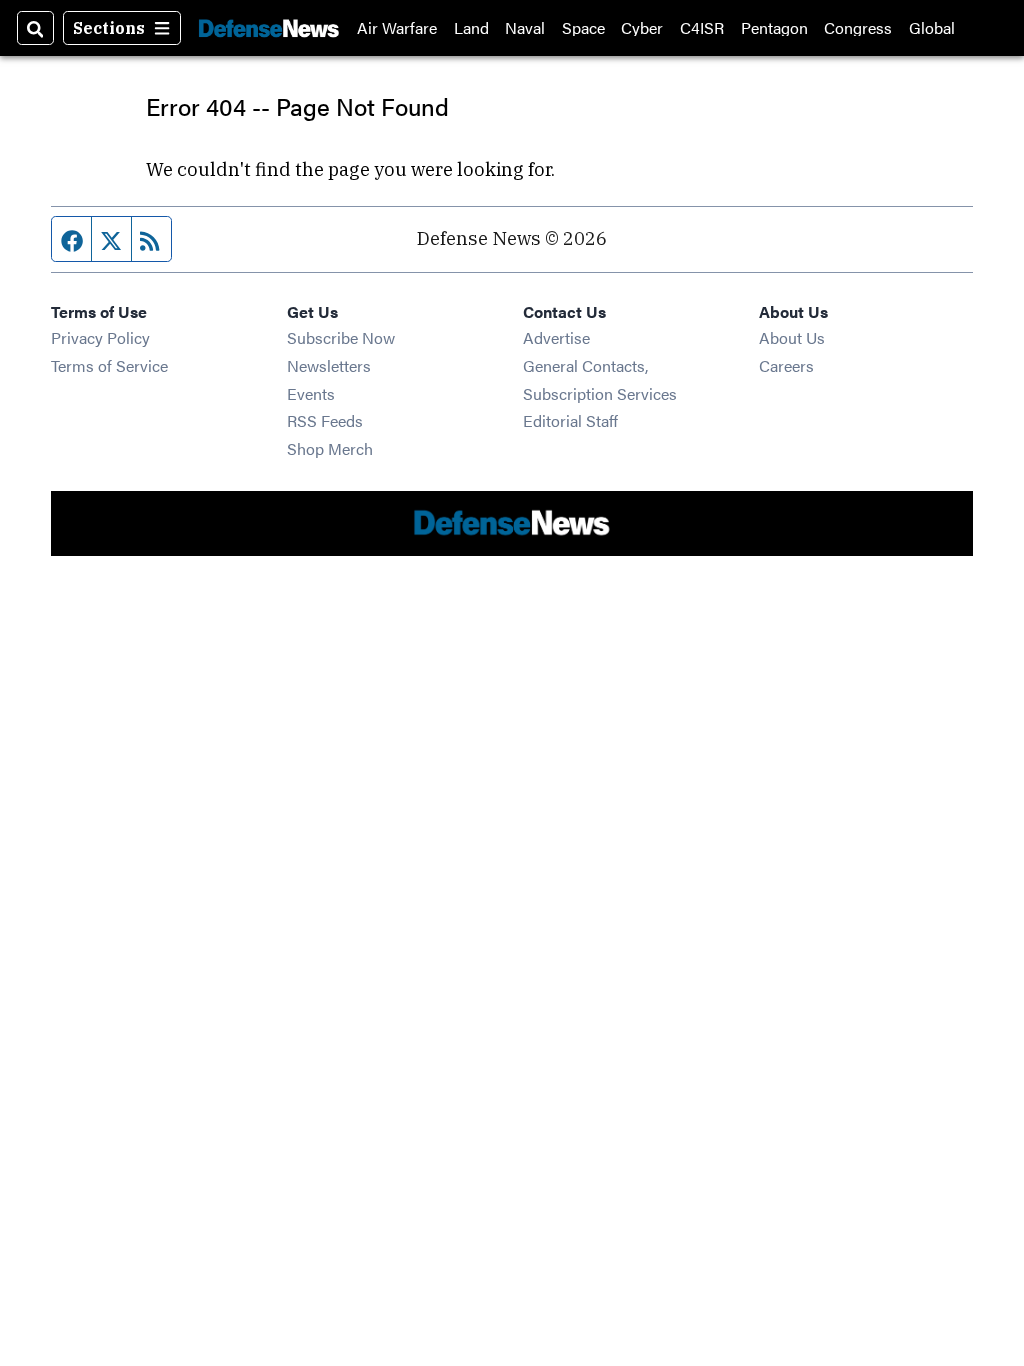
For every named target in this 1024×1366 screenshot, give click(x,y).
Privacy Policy (100, 337)
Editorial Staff (570, 420)
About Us (792, 337)
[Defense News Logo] (269, 28)
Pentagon (774, 28)
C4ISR (702, 28)
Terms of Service (109, 365)
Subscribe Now (341, 337)
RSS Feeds (325, 420)
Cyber (642, 28)
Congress (858, 28)
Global (932, 28)
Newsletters (329, 365)
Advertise (556, 337)
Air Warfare (397, 28)
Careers (786, 365)
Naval (525, 28)
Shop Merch (330, 448)
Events (311, 393)
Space (583, 28)
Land (471, 28)
